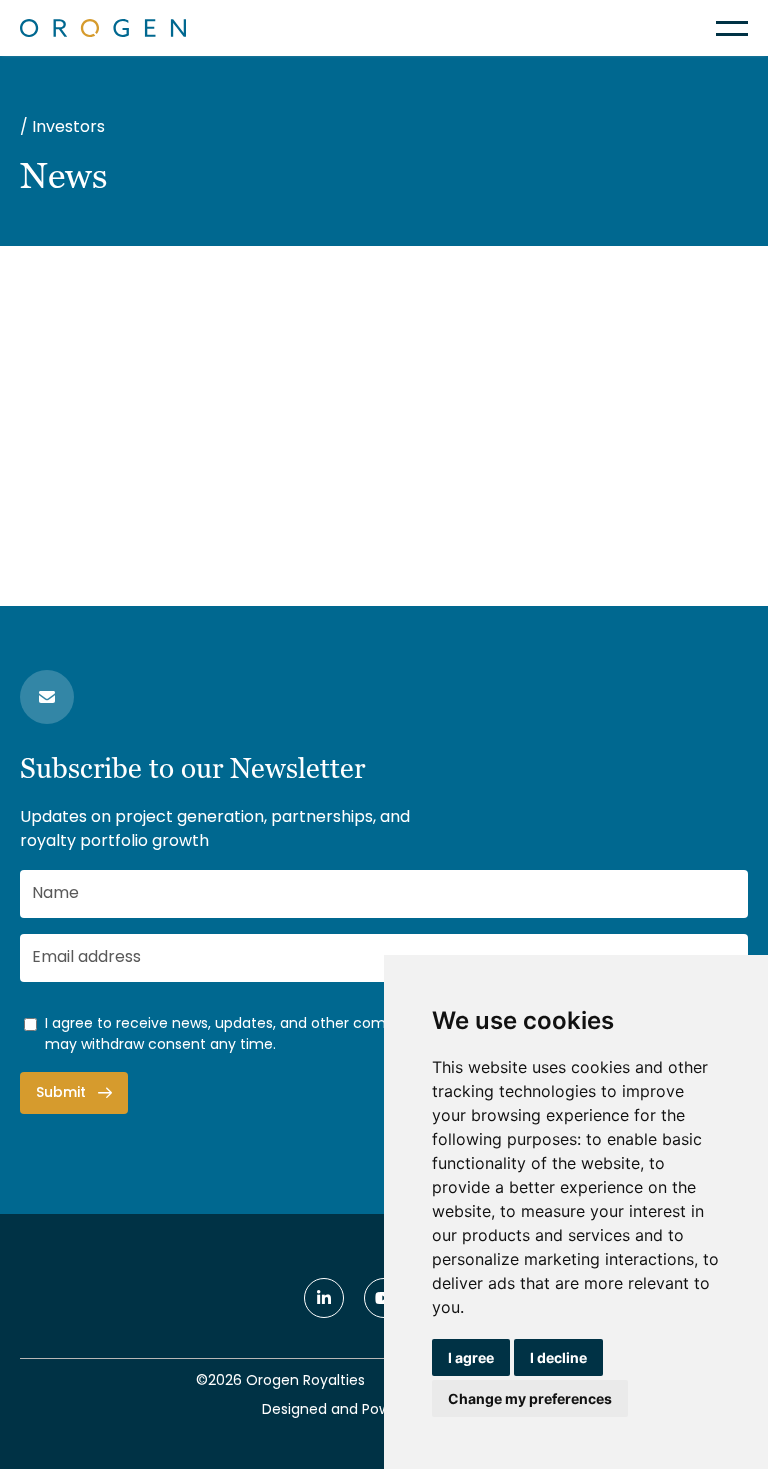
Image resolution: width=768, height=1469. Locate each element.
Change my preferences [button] (530, 1398)
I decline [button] (558, 1357)
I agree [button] (471, 1357)
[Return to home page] (103, 28)
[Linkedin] (324, 1298)
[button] (732, 28)
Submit (61, 1093)
